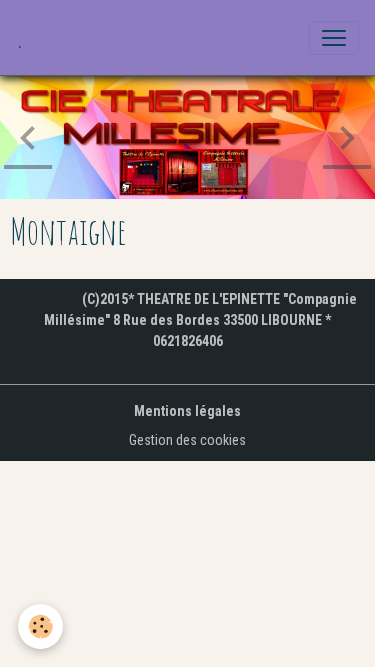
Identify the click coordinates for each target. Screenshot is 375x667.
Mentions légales (187, 411)
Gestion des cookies (187, 440)
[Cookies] (40, 626)
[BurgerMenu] (334, 38)
